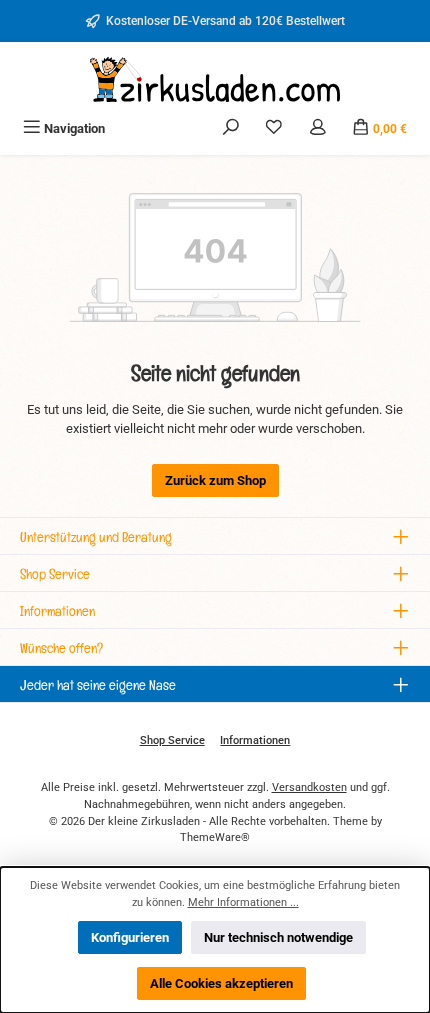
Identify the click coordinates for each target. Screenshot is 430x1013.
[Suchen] (231, 128)
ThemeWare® (215, 837)
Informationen (255, 740)
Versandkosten (309, 787)
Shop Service (172, 740)
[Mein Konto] (318, 128)
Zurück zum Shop (215, 480)
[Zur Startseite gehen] (215, 79)
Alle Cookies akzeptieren (221, 983)
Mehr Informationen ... (243, 902)
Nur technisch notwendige (278, 937)
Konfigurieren (130, 937)
